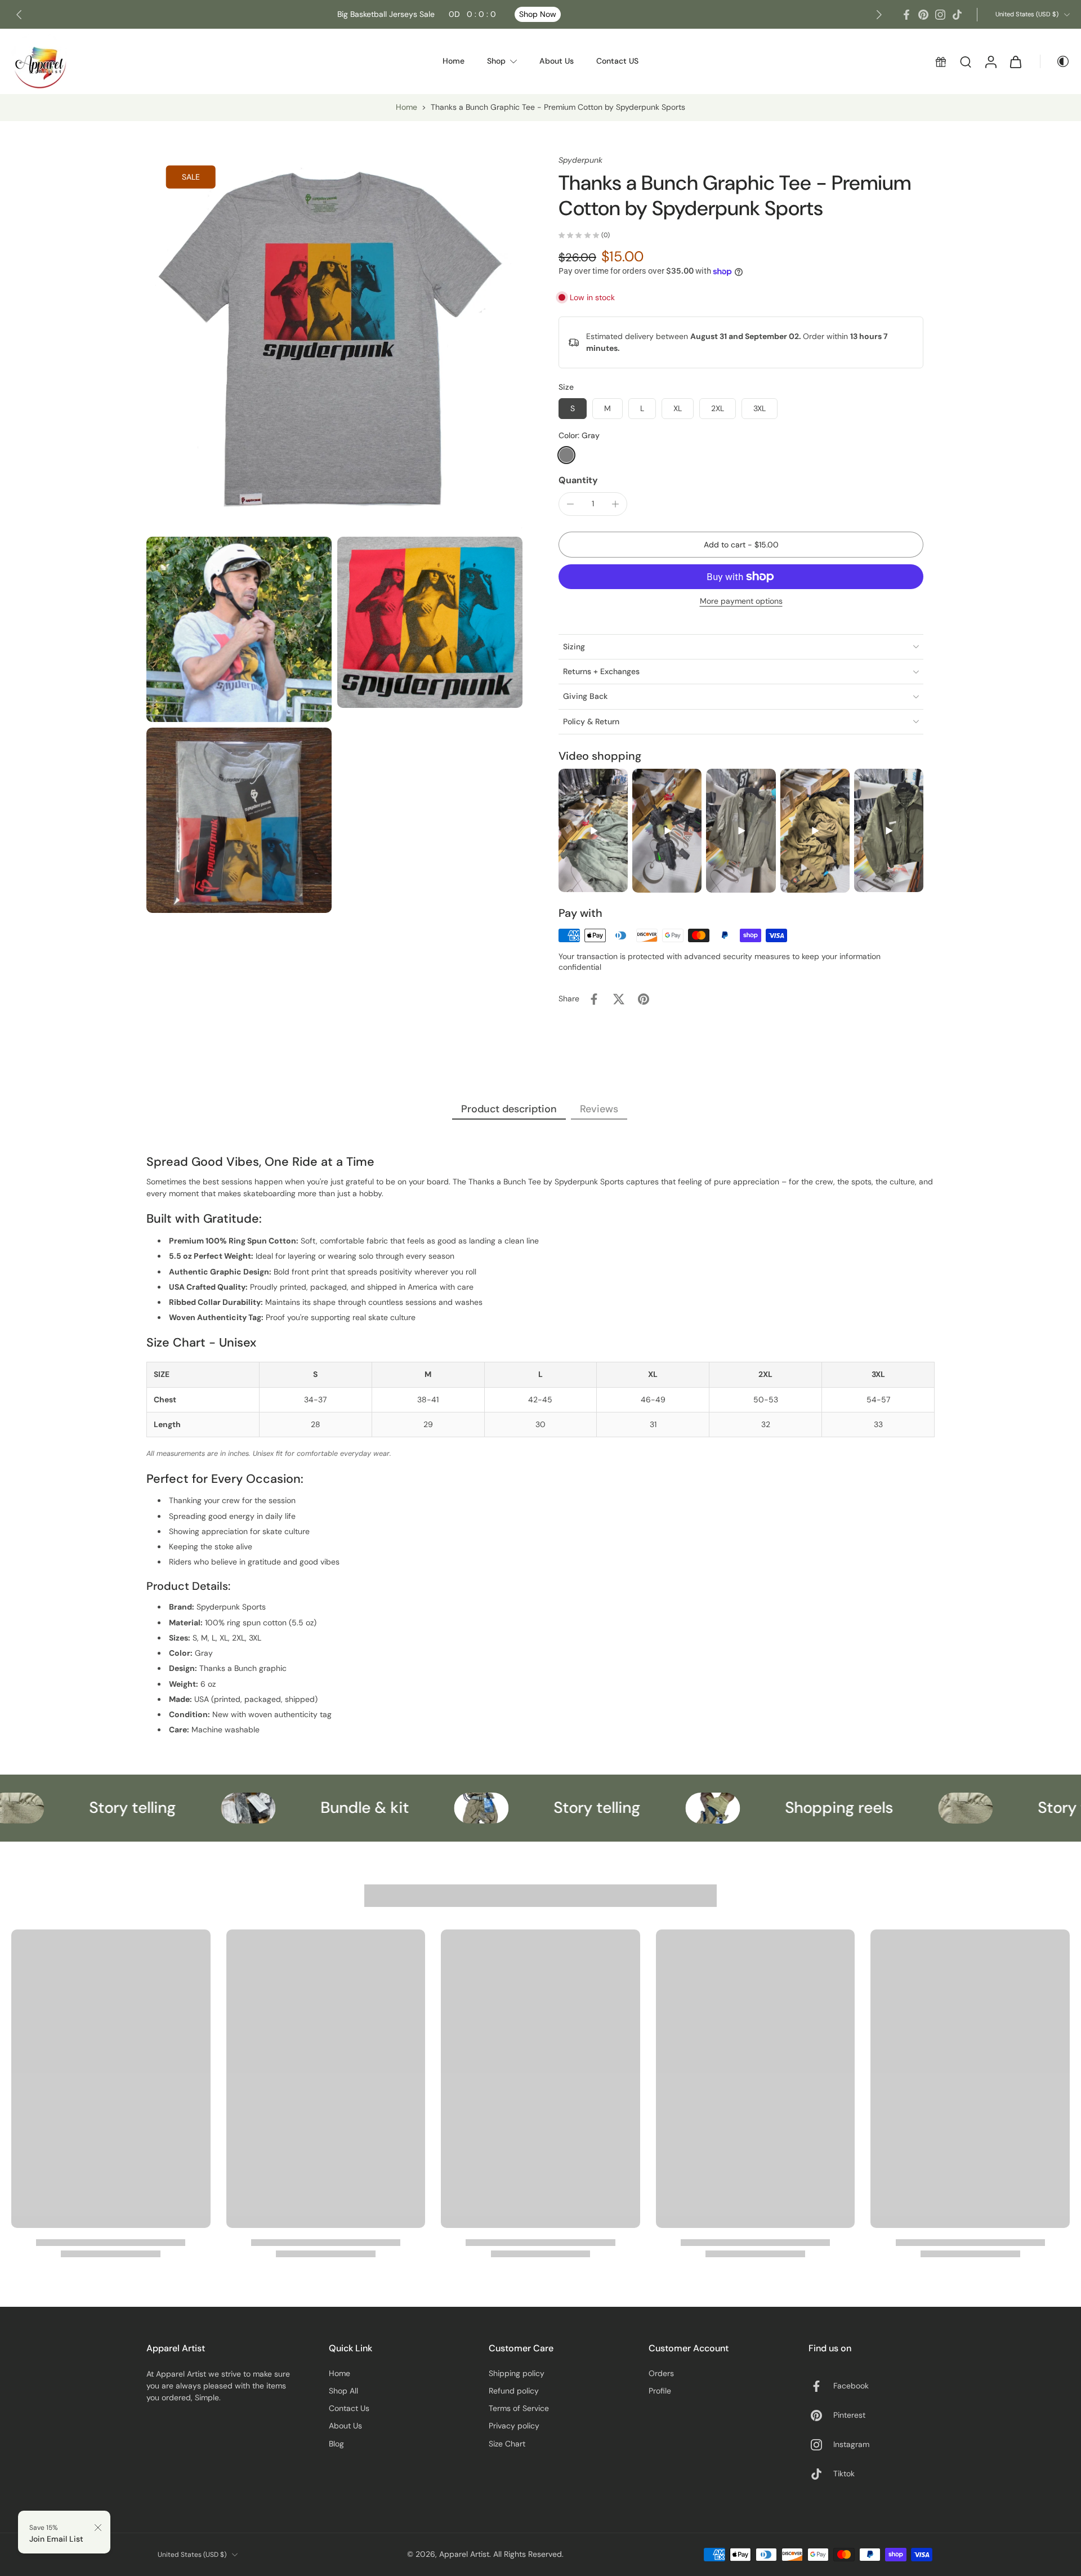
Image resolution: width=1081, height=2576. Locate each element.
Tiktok (844, 2474)
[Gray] (566, 455)
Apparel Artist (464, 2554)
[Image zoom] (334, 343)
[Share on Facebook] (594, 999)
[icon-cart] (1015, 61)
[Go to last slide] (19, 15)
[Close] (98, 2528)
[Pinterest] (923, 15)
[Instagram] (940, 15)
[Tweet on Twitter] (619, 999)
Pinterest (849, 2415)
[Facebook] (906, 15)
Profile (660, 2391)
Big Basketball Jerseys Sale (417, 14)
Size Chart (507, 2444)
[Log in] (990, 61)
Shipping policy (517, 2373)
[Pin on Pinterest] (644, 999)
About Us (345, 2426)
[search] (966, 61)
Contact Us (349, 2408)
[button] (741, 545)
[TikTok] (957, 15)
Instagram (851, 2444)
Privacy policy (514, 2426)
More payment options (741, 601)
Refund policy (514, 2391)
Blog (336, 2444)
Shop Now (538, 14)
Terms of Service (519, 2408)
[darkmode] (1055, 61)
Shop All (343, 2391)
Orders (661, 2373)
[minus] (570, 504)
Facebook (851, 2386)
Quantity (578, 480)
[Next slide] (879, 15)
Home (407, 107)
